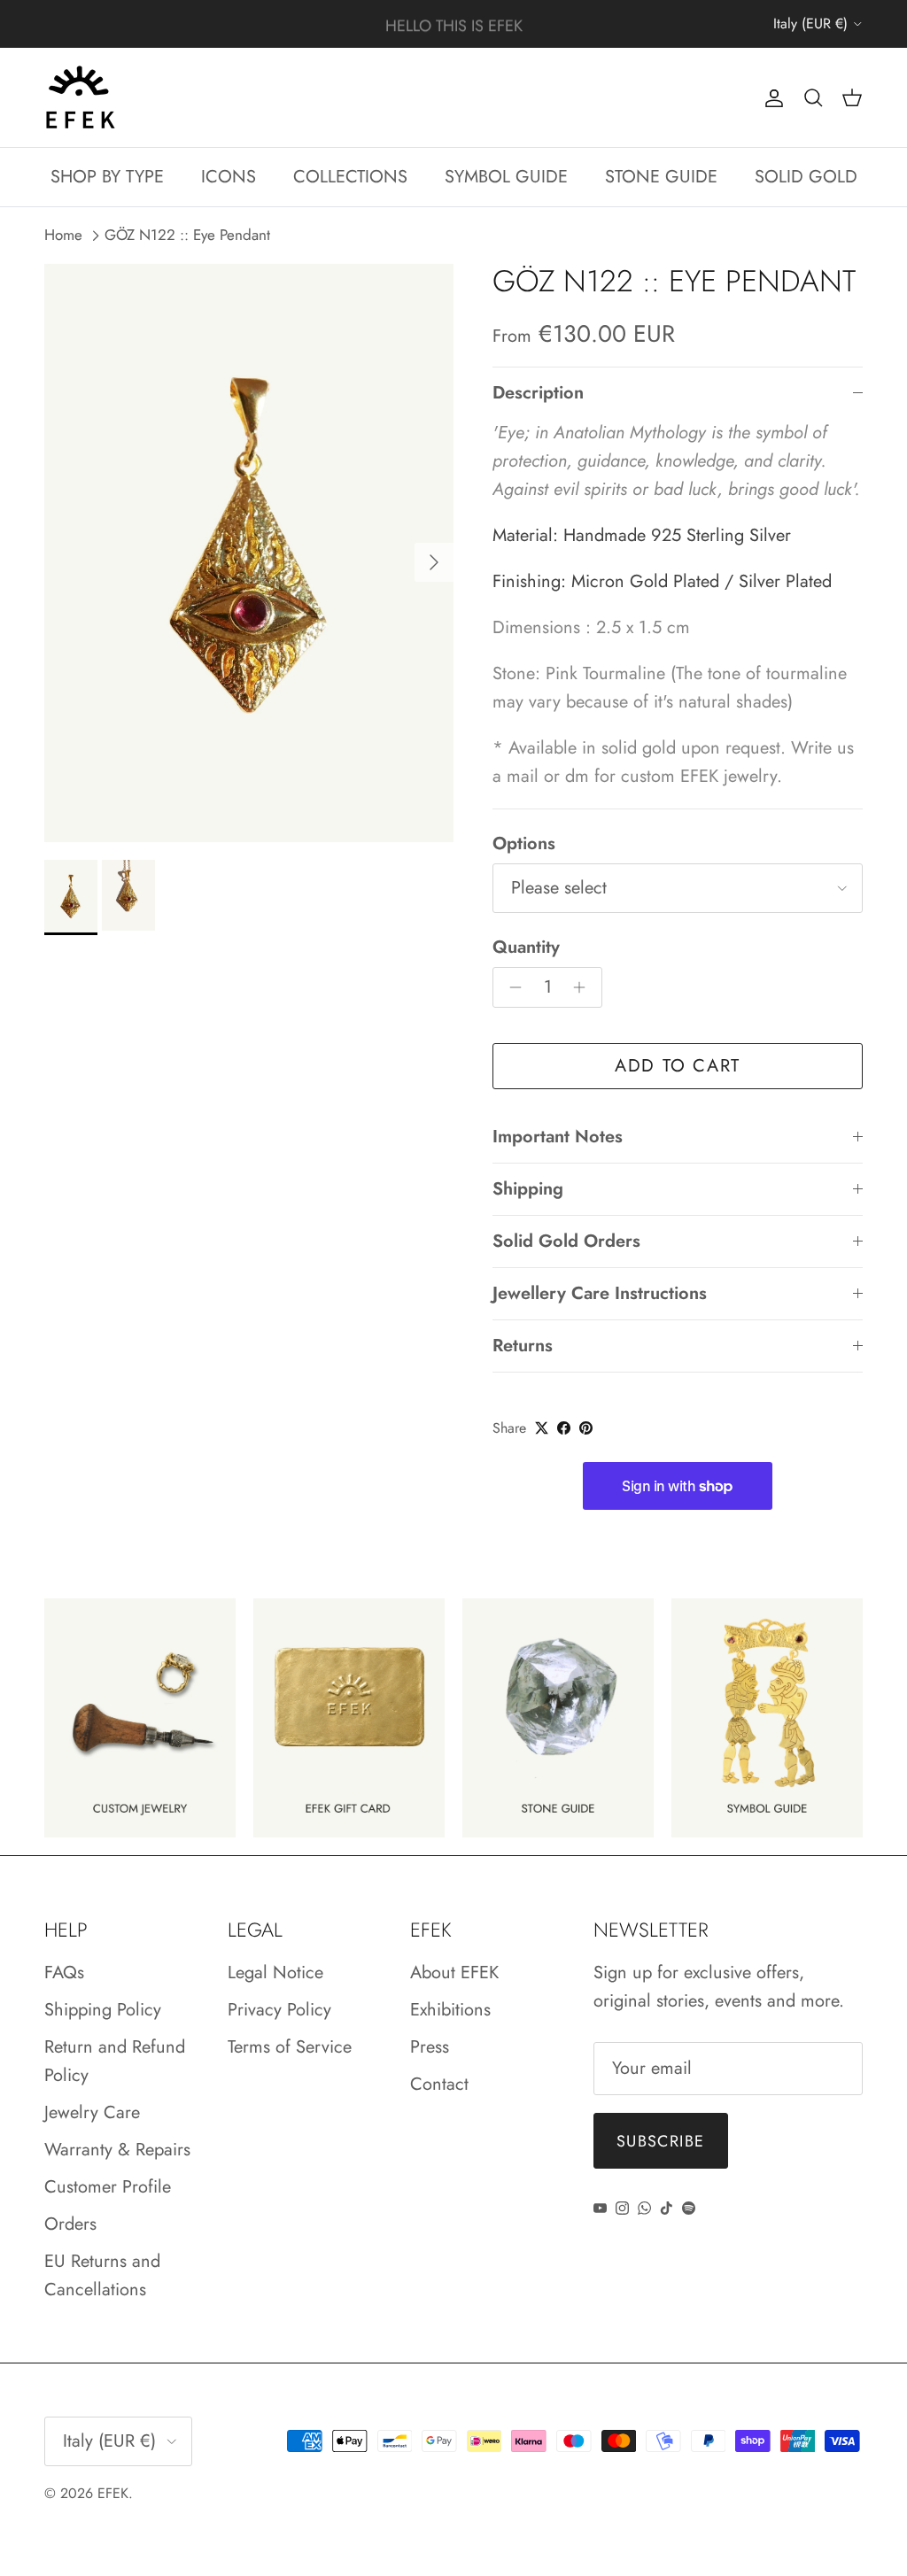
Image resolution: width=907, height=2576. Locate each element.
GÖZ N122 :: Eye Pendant (187, 236)
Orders (70, 2224)
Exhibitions (450, 2010)
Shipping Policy (103, 2010)
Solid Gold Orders (566, 1241)
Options (524, 844)
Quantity (526, 948)
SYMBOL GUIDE (506, 177)
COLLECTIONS (350, 177)
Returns (523, 1346)
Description (538, 393)
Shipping (528, 1189)
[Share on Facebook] (564, 1428)
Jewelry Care (92, 2112)
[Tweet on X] (542, 1428)
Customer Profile (108, 2187)
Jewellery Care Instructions (600, 1293)
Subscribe (661, 2141)
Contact (439, 2084)
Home (63, 236)
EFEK (113, 2493)
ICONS (229, 177)
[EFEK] (80, 97)
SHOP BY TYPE (107, 177)
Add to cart (678, 1066)
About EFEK (454, 1973)
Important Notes (558, 1137)
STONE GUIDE (661, 177)
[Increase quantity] (584, 987)
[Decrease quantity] (511, 987)
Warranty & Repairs (117, 2150)
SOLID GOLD (806, 177)
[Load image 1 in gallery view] (249, 553)
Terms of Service (290, 2047)
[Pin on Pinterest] (586, 1428)
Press (430, 2047)
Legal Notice (275, 1973)
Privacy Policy (279, 2010)
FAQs (64, 1973)
